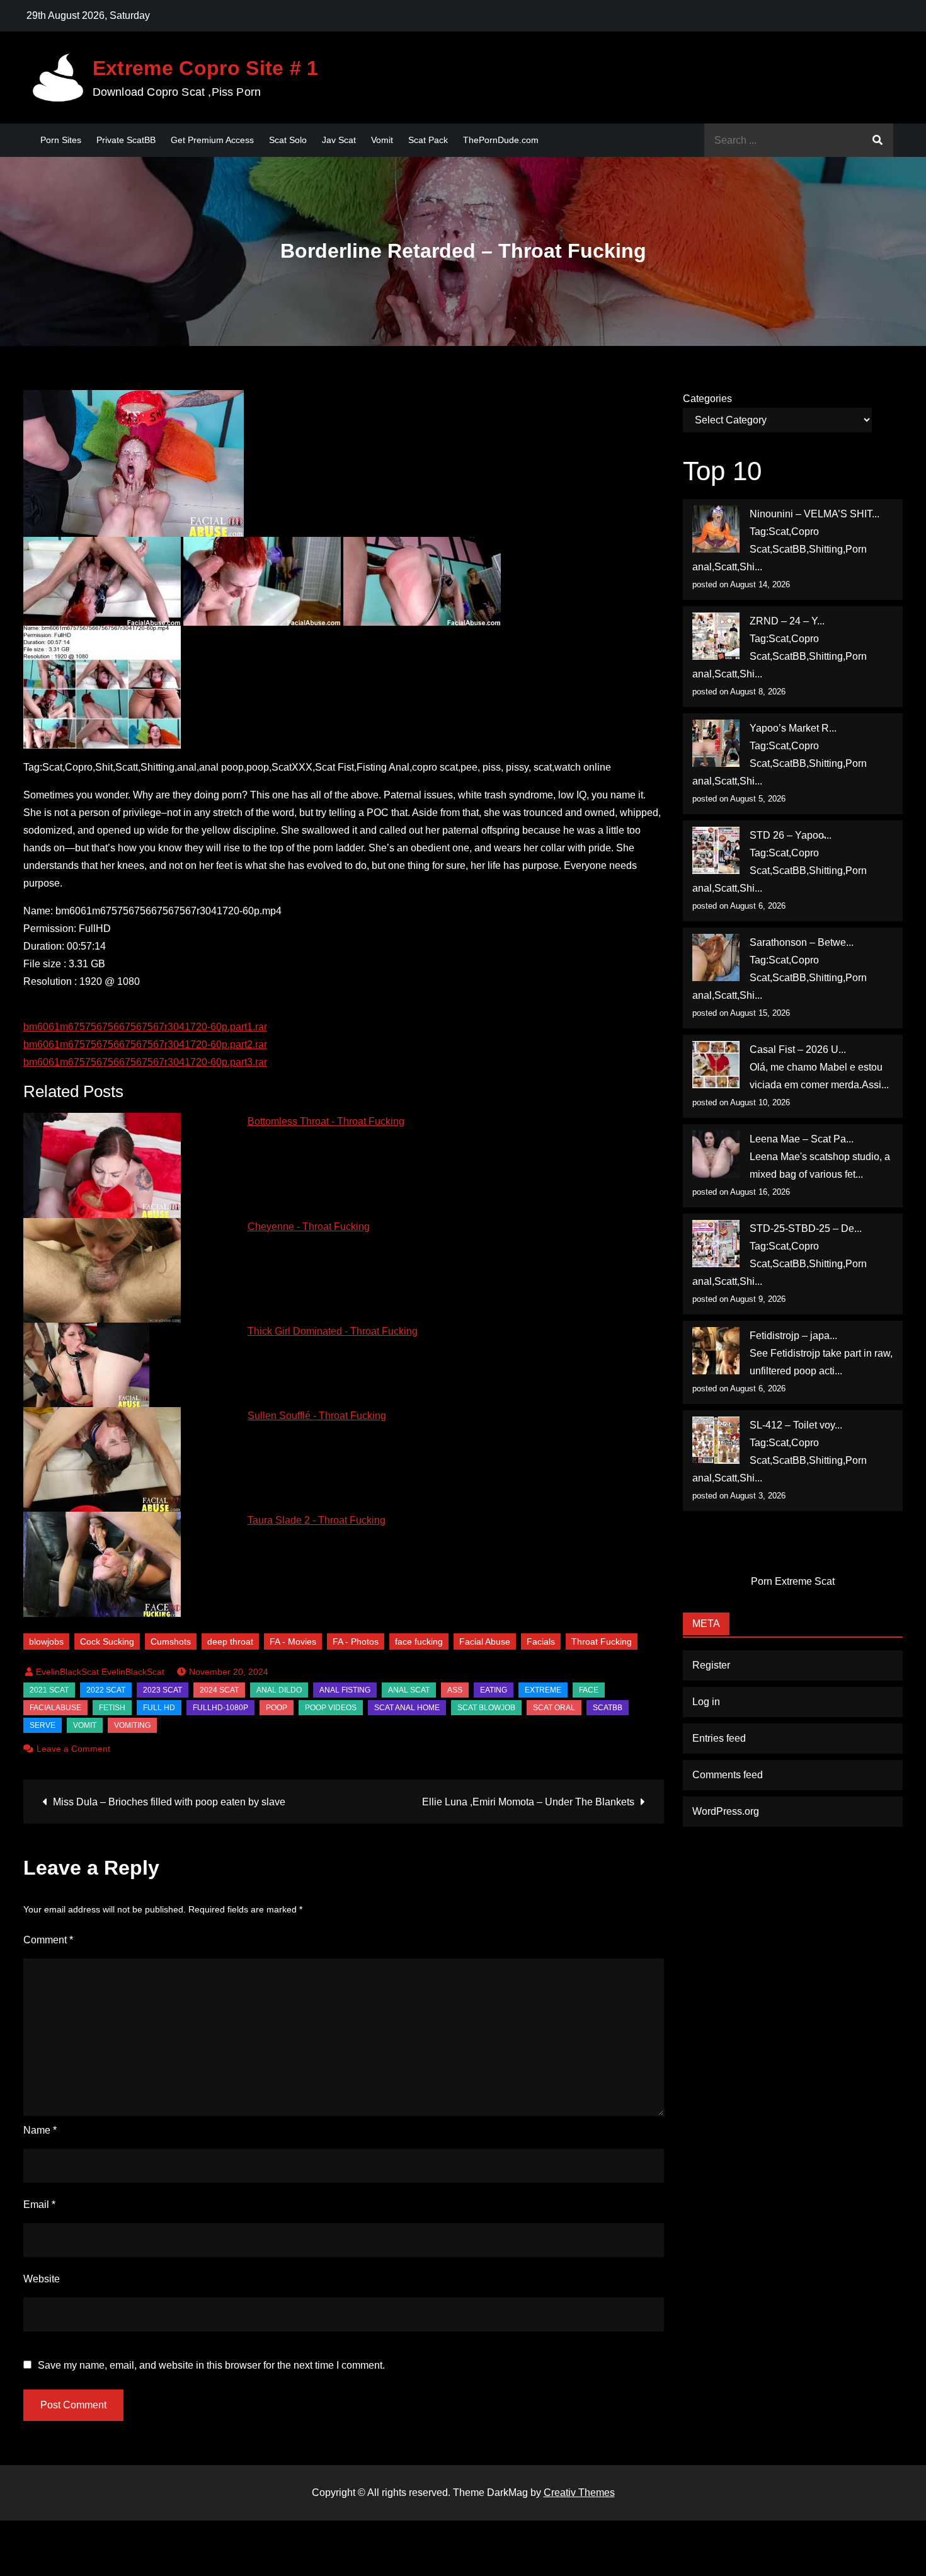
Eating (494, 1690)
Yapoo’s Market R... (793, 728)
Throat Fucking (602, 1642)
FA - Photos (356, 1642)
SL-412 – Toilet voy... (796, 1425)
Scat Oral (554, 1708)
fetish (112, 1708)
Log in (706, 1702)
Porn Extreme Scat (793, 1581)
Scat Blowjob (486, 1708)
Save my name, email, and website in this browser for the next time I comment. (211, 2366)
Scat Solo (288, 140)
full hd (159, 1708)
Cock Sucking (107, 1642)
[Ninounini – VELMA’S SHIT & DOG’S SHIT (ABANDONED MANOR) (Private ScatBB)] (716, 529)
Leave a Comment (73, 1749)
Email (39, 2205)
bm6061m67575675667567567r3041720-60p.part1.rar (145, 1027)
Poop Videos (331, 1708)
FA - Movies (293, 1642)
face (589, 1690)
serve (43, 1725)
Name (40, 2130)
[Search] (877, 140)
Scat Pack (428, 140)
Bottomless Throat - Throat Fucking (326, 1121)
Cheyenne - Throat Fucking (309, 1227)
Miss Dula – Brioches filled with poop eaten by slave (169, 1802)
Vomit (382, 140)
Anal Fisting (345, 1690)
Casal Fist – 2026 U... (798, 1049)
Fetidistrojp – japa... (793, 1336)
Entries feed (719, 1738)
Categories (707, 399)
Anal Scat (409, 1690)
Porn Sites (61, 140)
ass (455, 1690)
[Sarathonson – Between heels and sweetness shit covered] (716, 957)
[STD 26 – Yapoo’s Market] (716, 850)
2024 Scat (219, 1690)
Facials (541, 1642)
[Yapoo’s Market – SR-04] (716, 743)
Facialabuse (55, 1708)
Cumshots (171, 1642)
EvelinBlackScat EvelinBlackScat (100, 1672)
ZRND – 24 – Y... (787, 621)
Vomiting (132, 1725)
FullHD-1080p (220, 1708)
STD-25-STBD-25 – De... (806, 1228)
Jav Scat (339, 140)
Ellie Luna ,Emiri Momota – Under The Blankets (528, 1802)
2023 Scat (163, 1690)
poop (277, 1708)
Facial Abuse (485, 1642)
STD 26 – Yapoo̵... (791, 835)
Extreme (543, 1690)
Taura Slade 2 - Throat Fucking (317, 1520)
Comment (48, 1940)
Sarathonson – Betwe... (802, 942)
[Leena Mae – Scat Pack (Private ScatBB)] (716, 1154)
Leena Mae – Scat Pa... (802, 1139)
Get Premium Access (212, 140)
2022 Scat (106, 1690)
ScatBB (608, 1708)
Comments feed (728, 1775)
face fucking (419, 1642)
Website (42, 2279)
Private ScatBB (126, 140)
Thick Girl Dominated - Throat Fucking (333, 1331)
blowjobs (46, 1642)
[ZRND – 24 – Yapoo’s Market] (716, 636)
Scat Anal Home (407, 1708)
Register (711, 1665)
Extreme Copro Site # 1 (206, 68)
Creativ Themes (579, 2493)
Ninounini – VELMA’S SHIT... (815, 514)
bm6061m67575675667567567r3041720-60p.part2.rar (145, 1044)
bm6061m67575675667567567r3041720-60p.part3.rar (145, 1062)
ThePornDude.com (501, 140)
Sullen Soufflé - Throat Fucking (317, 1416)
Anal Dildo (279, 1690)
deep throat (230, 1642)
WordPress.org (726, 1811)
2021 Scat (49, 1690)
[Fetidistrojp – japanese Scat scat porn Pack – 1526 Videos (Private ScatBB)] (716, 1351)
